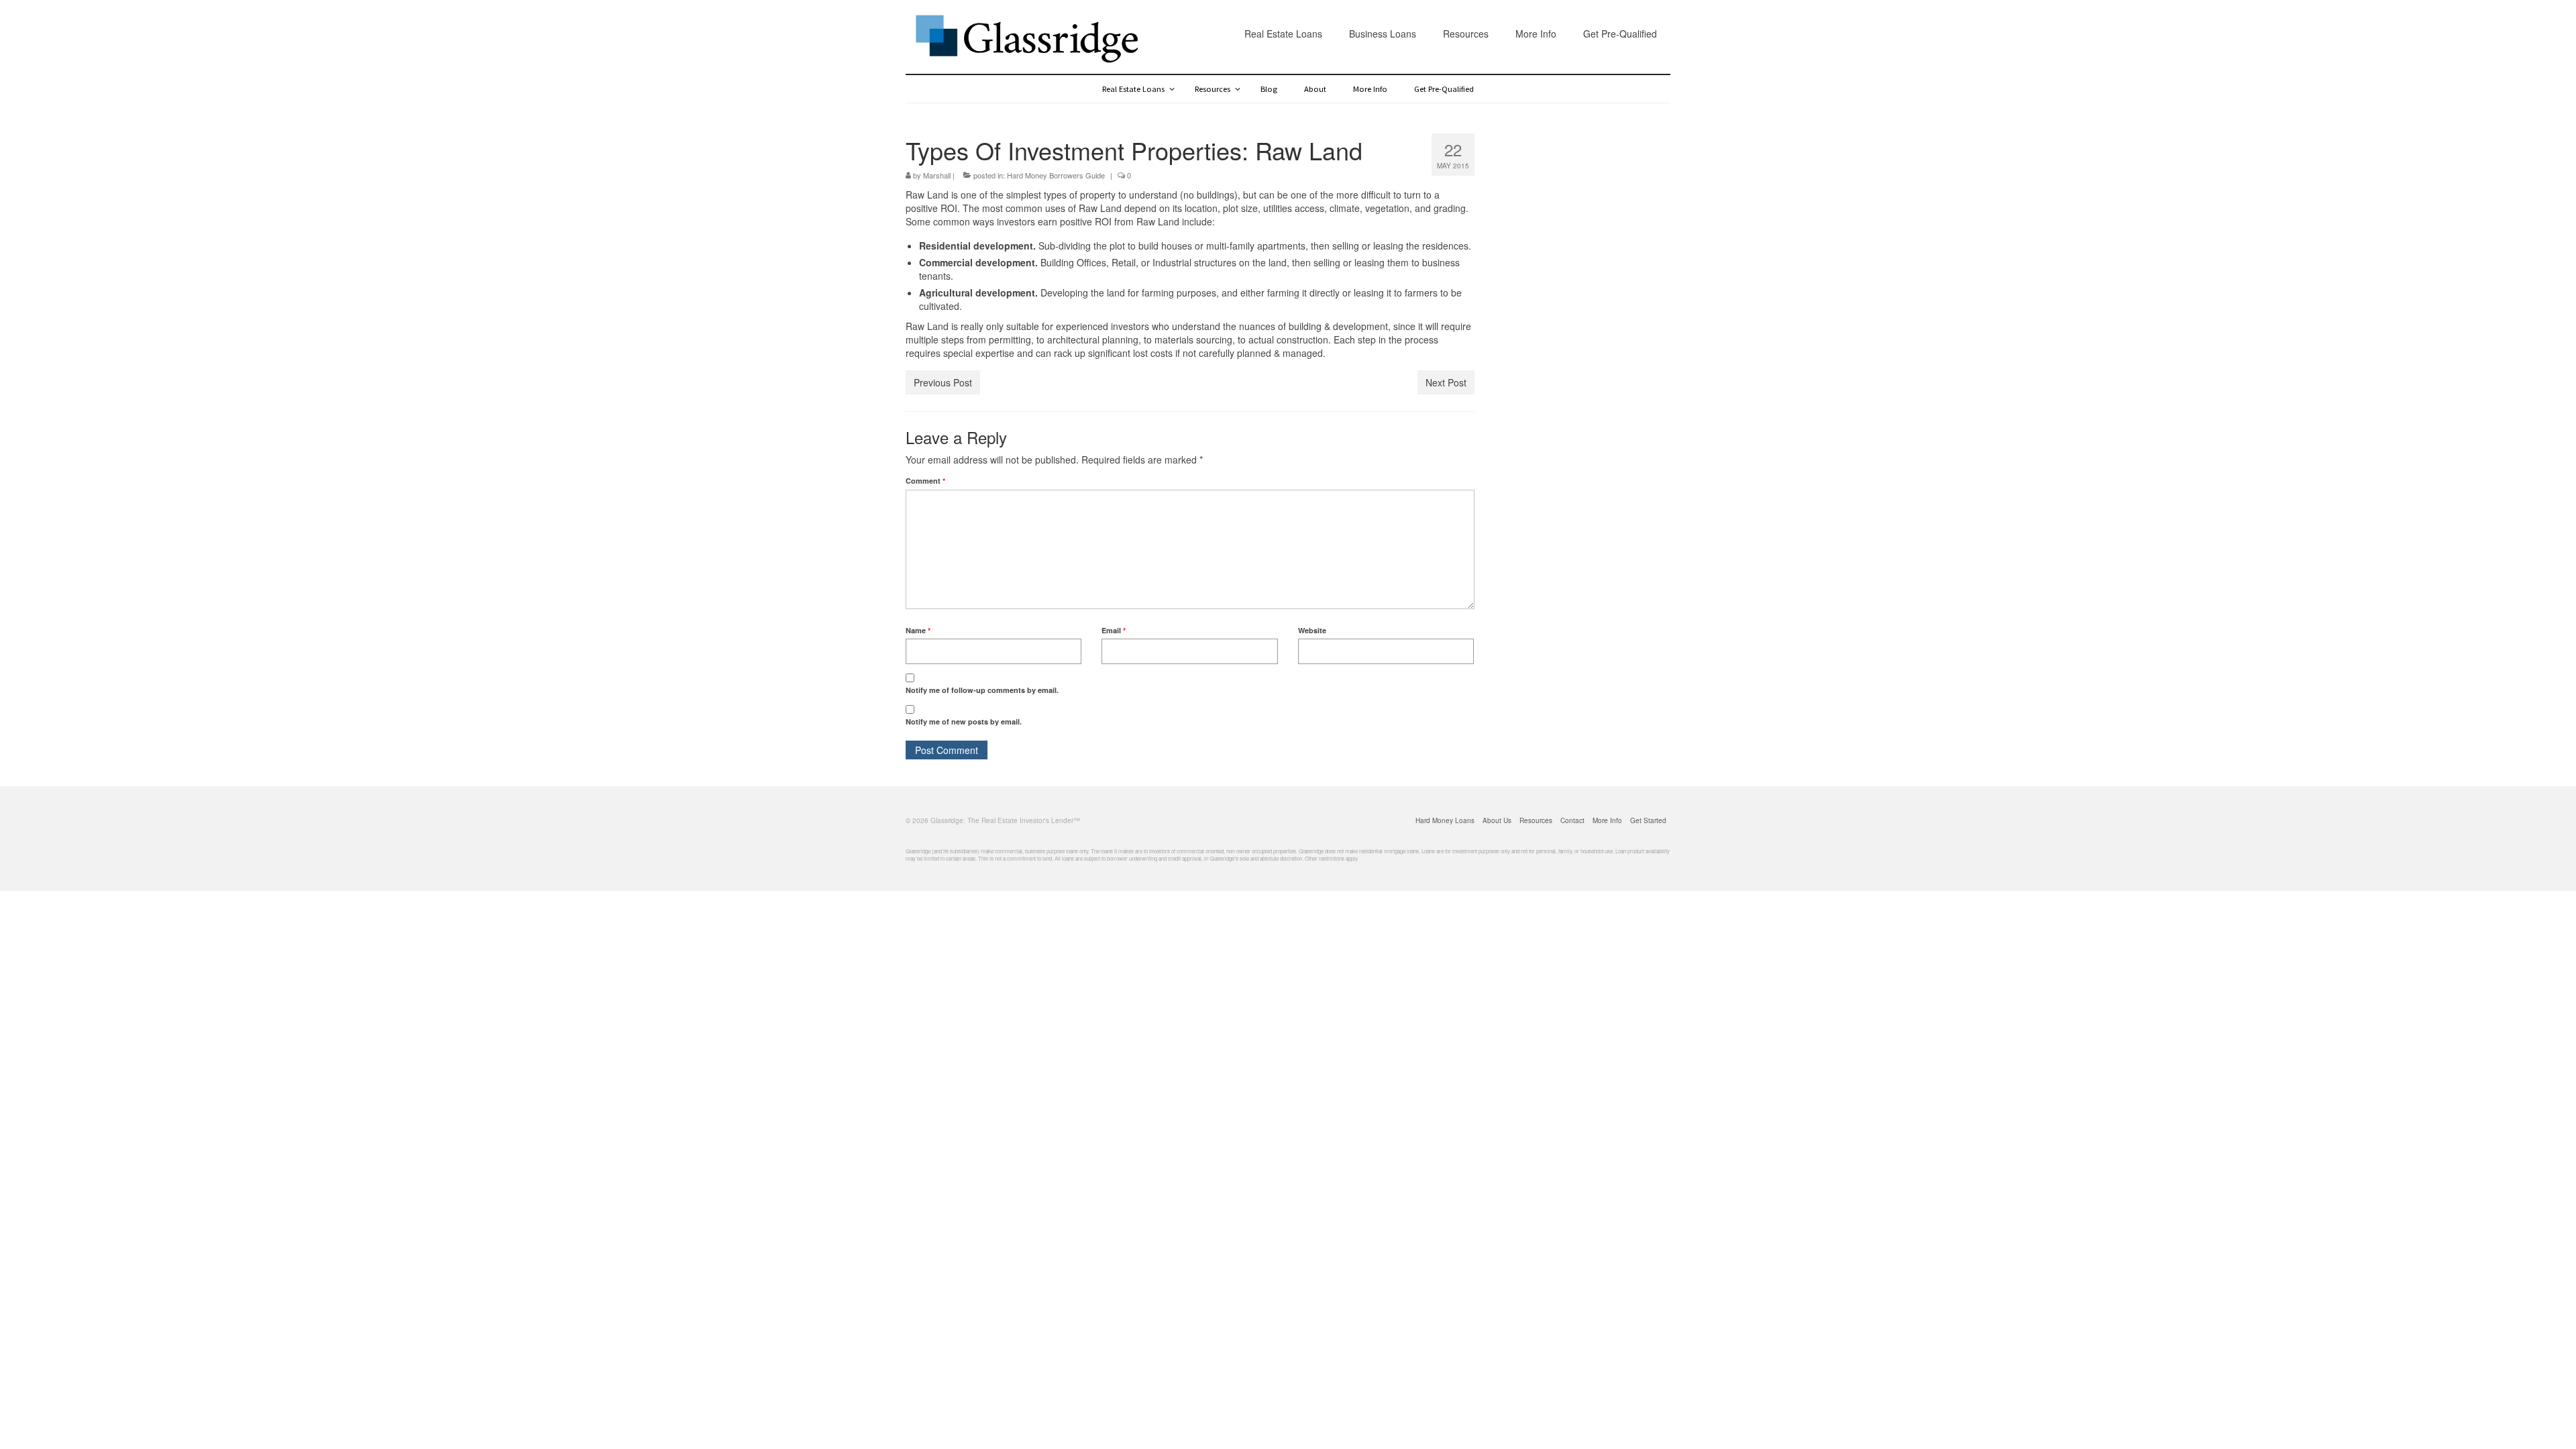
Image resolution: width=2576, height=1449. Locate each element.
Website (1312, 630)
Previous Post (943, 382)
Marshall (937, 175)
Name (918, 630)
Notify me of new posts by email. (964, 721)
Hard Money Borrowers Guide (1056, 175)
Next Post (1446, 382)
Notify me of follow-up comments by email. (982, 690)
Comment (925, 481)
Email (1114, 630)
